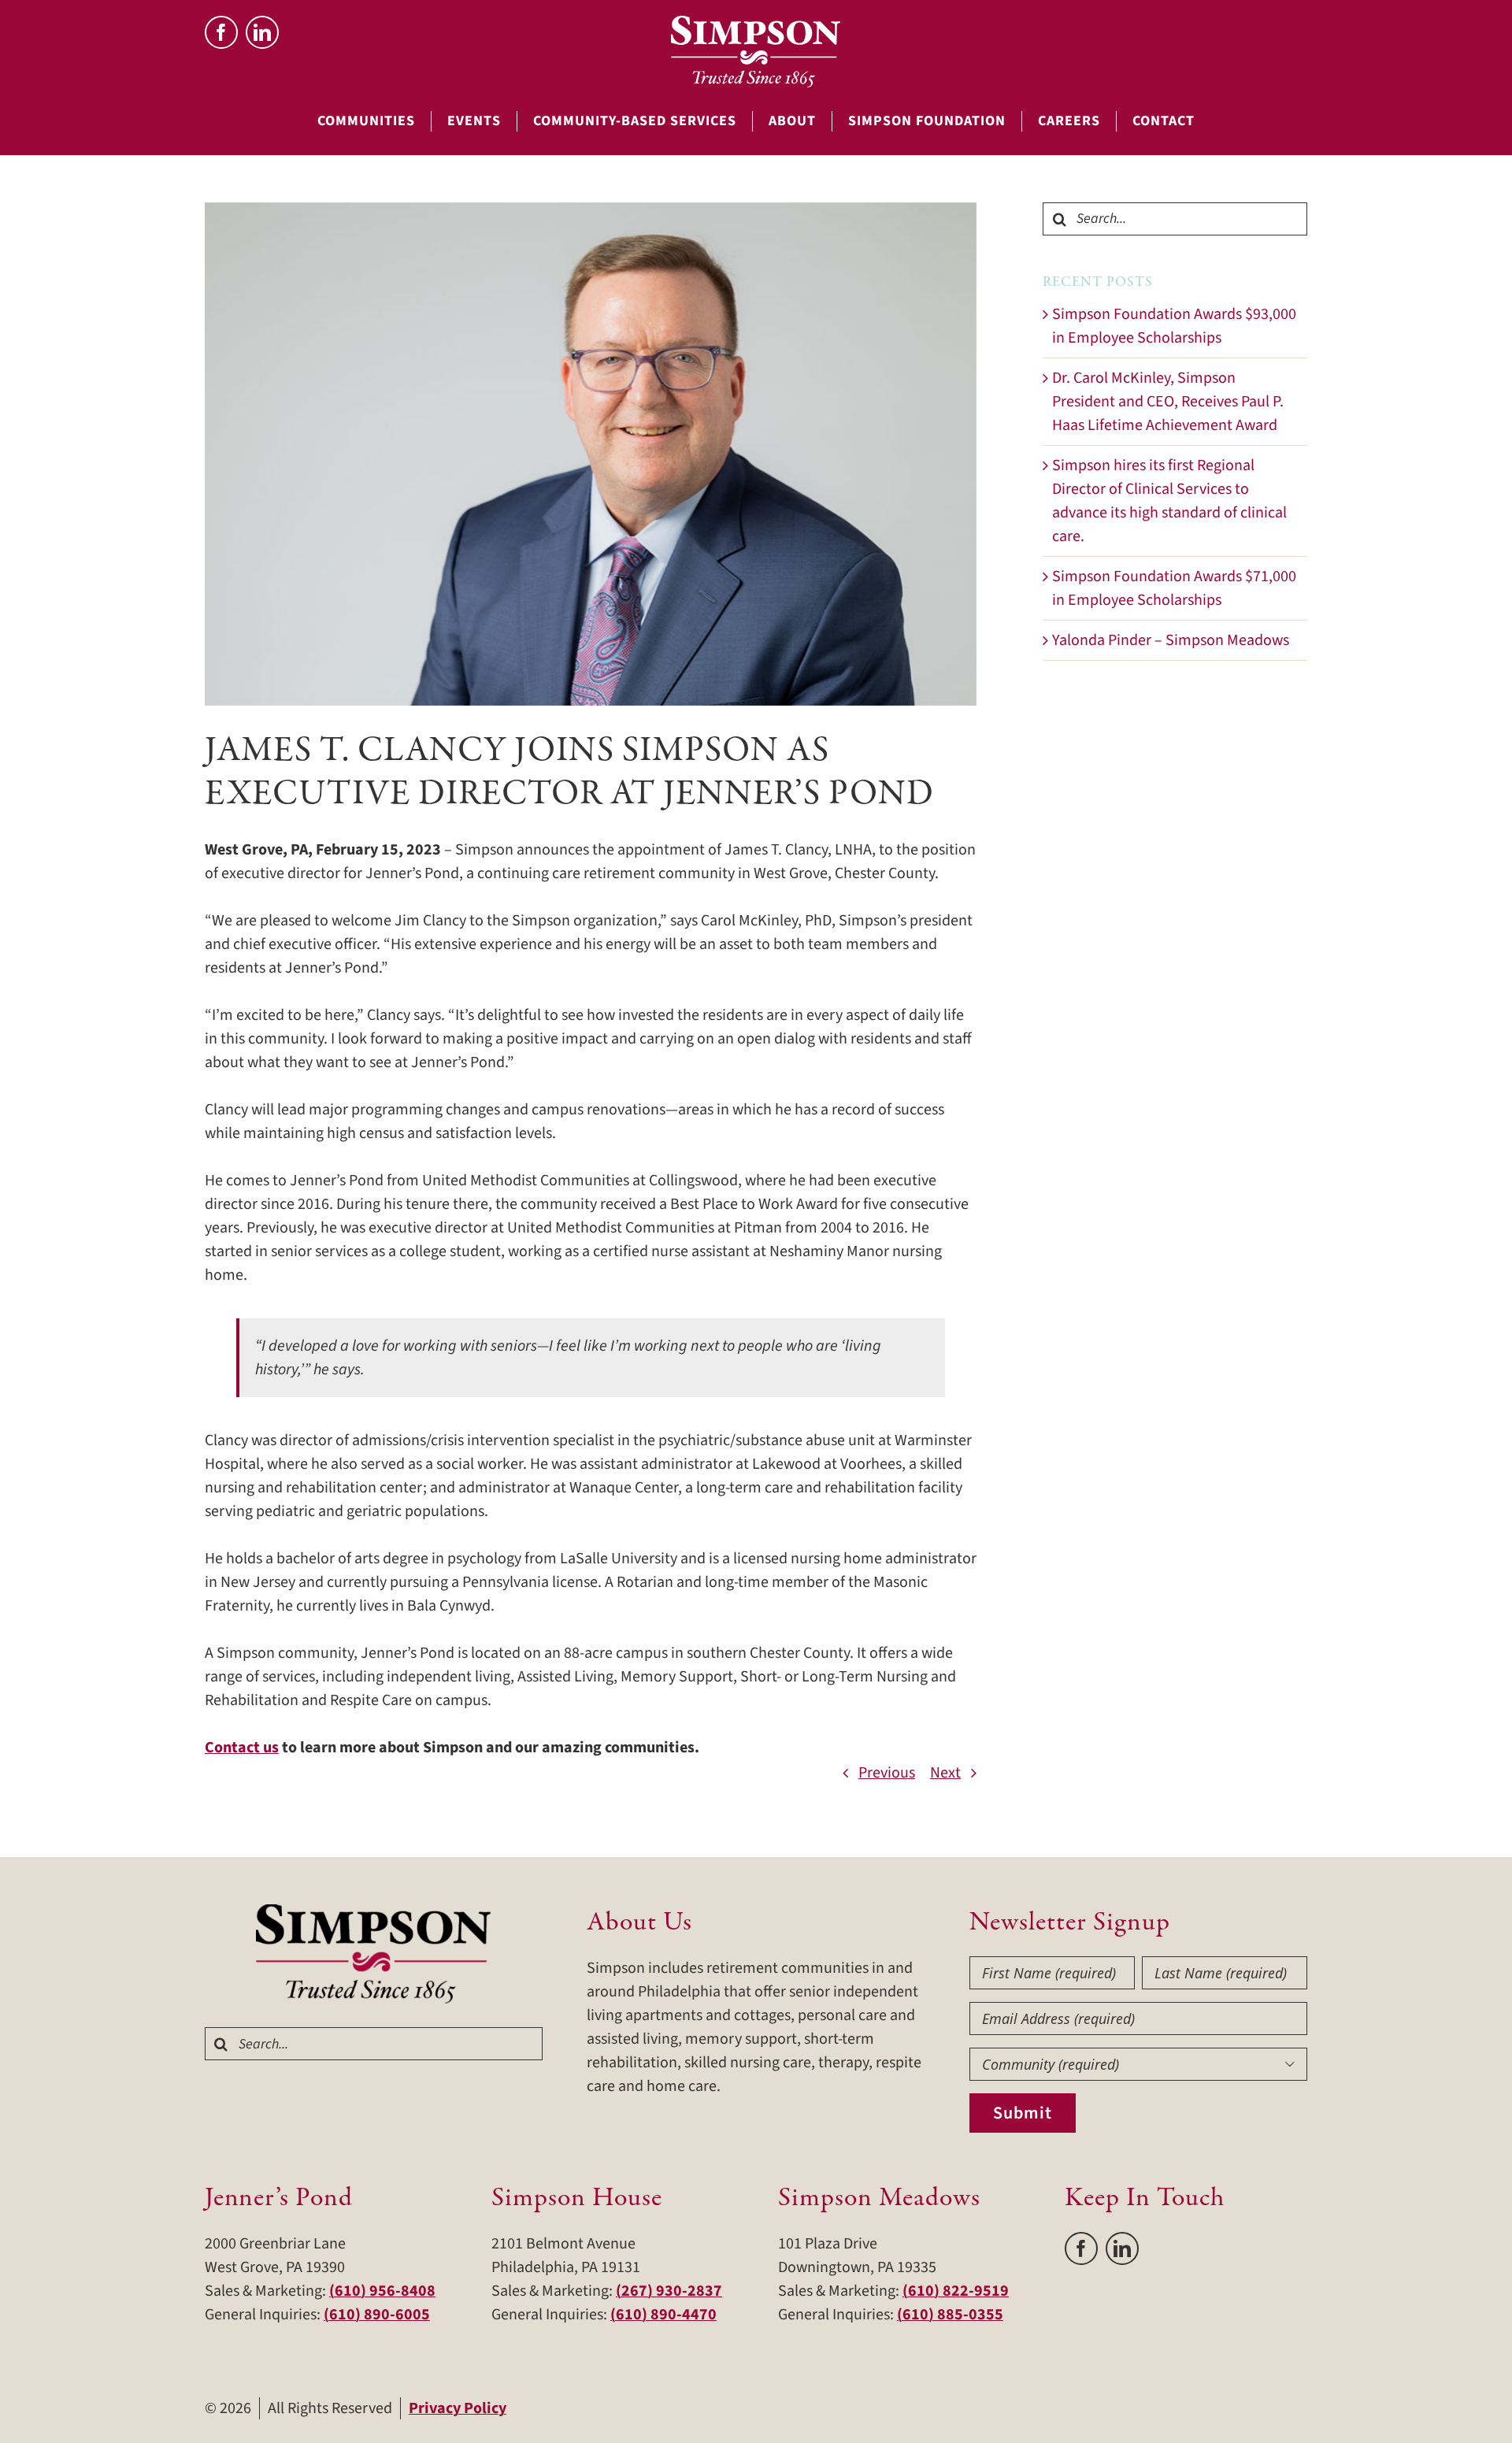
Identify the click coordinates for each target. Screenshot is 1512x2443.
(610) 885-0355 (950, 2315)
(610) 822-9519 (956, 2291)
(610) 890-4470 (663, 2315)
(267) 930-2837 (669, 2291)
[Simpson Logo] (374, 1912)
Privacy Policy (458, 2408)
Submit (1023, 2113)
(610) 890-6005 (377, 2315)
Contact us (242, 1748)
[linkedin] (262, 32)
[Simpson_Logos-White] (756, 24)
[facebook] (221, 32)
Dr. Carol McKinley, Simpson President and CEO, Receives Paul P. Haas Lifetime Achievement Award (1168, 402)
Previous (887, 1773)
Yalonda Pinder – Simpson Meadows (1171, 640)
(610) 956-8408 (382, 2291)
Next (945, 1773)
